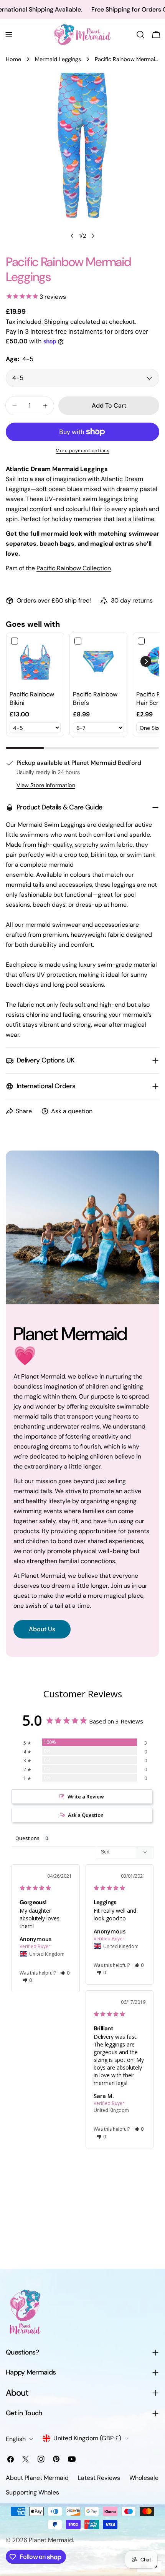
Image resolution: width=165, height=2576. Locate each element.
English (16, 2439)
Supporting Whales (32, 2492)
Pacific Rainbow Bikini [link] (32, 699)
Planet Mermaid (51, 2540)
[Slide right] (93, 236)
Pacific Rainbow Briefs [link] (95, 699)
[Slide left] (72, 236)
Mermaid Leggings (58, 59)
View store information (46, 785)
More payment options (82, 451)
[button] (146, 661)
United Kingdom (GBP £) (87, 2438)
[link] (35, 662)
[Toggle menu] (9, 35)
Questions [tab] (27, 1838)
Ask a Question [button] (86, 1815)
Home (13, 59)
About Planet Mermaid (37, 2478)
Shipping (56, 322)
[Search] (140, 35)
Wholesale (144, 2478)
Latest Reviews (99, 2478)
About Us (42, 1629)
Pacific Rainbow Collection (74, 568)
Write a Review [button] (86, 1797)
